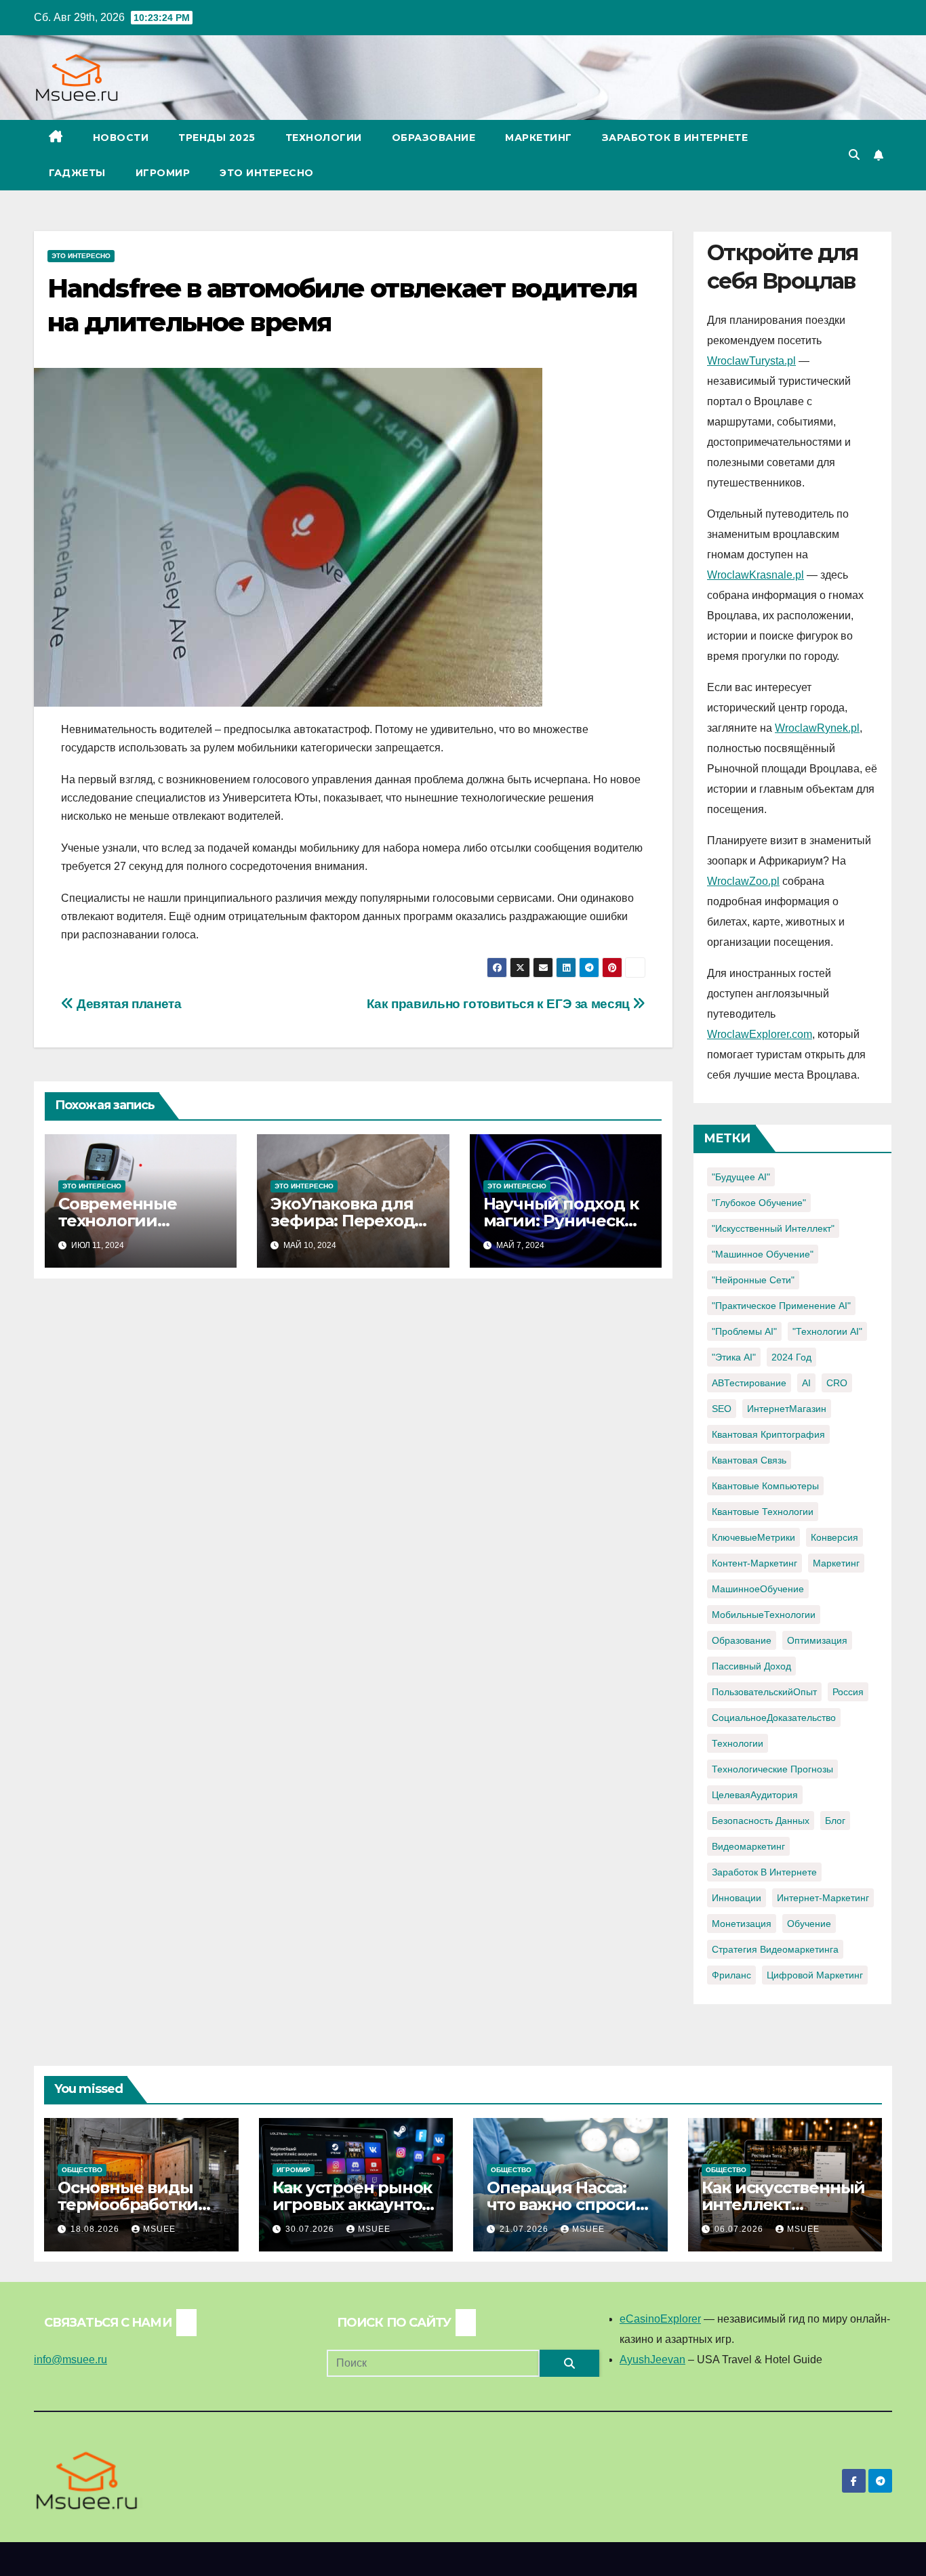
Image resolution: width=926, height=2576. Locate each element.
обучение (809, 1924)
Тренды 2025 (217, 138)
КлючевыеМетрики (753, 1537)
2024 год (791, 1357)
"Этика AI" (734, 1357)
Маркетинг (539, 138)
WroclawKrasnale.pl (756, 575)
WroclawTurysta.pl (751, 361)
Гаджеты (77, 173)
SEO (722, 1409)
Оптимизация (817, 1640)
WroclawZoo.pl (743, 881)
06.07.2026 (740, 2229)
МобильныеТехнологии (764, 1615)
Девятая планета (127, 1004)
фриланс (731, 1975)
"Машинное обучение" (763, 1254)
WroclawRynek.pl (817, 728)
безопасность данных (761, 1821)
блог (835, 1821)
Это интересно (267, 173)
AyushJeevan (652, 2360)
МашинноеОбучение (758, 1589)
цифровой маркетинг (815, 1975)
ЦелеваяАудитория (755, 1795)
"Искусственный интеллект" (773, 1228)
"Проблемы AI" (744, 1331)
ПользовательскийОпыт (764, 1692)
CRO (837, 1383)
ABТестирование (749, 1383)
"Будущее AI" (741, 1177)
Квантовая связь (749, 1460)
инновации (737, 1898)
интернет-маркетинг (823, 1898)
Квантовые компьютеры (765, 1486)
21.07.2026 (525, 2229)
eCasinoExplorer (660, 2319)
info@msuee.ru (71, 2360)
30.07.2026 (311, 2229)
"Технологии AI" (827, 1331)
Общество (82, 2170)
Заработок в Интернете (675, 138)
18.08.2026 (96, 2229)
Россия (848, 1692)
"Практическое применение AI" (781, 1306)
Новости (121, 138)
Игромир (163, 173)
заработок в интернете (764, 1872)
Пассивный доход (751, 1666)
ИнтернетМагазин (787, 1409)
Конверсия (834, 1537)
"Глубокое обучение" (759, 1203)
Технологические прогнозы (772, 1769)
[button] (854, 155)
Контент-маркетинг (754, 1563)
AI (806, 1383)
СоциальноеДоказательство (774, 1718)
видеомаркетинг (748, 1846)
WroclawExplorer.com (760, 1034)
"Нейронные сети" (753, 1280)
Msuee (159, 2229)
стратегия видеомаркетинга (775, 1949)
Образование (434, 138)
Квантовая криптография (768, 1434)
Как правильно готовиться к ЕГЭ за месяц (500, 1004)
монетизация (742, 1924)
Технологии (324, 138)
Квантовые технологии (763, 1512)
